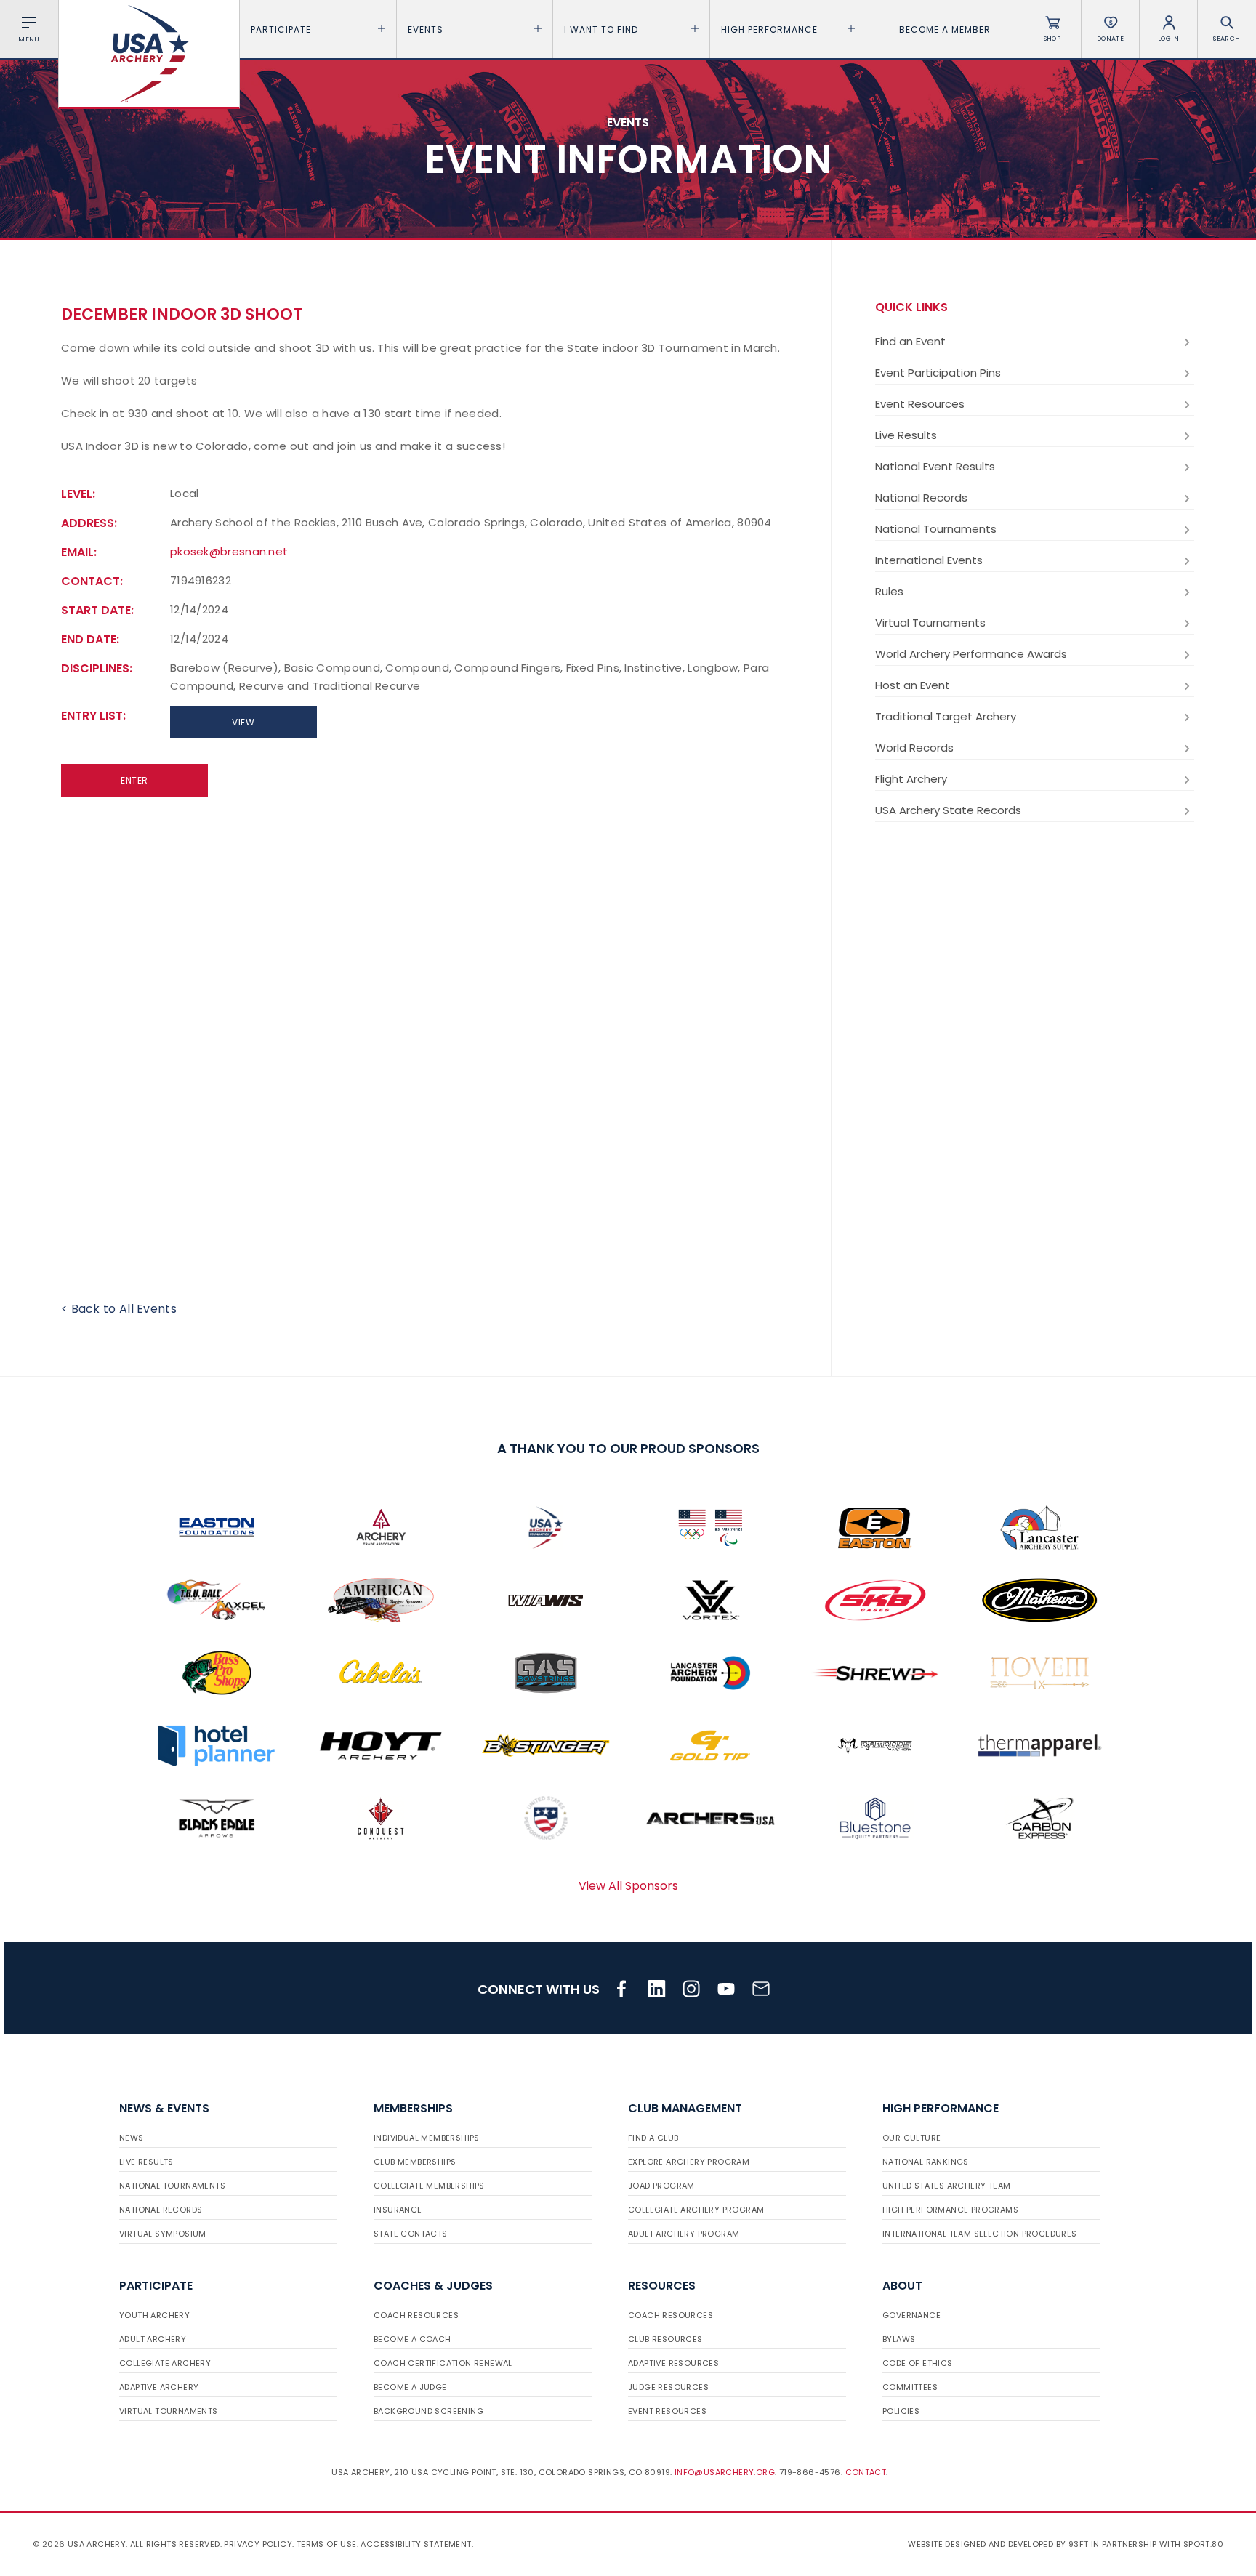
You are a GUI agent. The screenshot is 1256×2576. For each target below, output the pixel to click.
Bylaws (899, 2339)
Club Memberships (415, 2162)
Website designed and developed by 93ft (998, 2544)
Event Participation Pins (938, 373)
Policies (901, 2411)
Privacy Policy (258, 2544)
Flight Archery (911, 779)
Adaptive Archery (159, 2387)
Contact (866, 2472)
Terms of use (327, 2544)
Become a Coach (412, 2339)
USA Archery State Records (948, 810)
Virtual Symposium (163, 2234)
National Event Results (935, 466)
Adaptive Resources (673, 2363)
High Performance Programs (950, 2210)
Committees (910, 2387)
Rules (889, 591)
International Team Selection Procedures (980, 2234)
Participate (281, 29)
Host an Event (913, 685)
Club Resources (665, 2339)
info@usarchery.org (725, 2472)
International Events (929, 560)
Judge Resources (668, 2387)
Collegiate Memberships (429, 2186)
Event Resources (920, 404)
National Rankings (926, 2162)
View (243, 722)
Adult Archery (153, 2339)
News (132, 2138)
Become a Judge (410, 2387)
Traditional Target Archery (946, 716)
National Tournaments (936, 529)
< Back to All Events (119, 1309)
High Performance (769, 29)
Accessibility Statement (416, 2544)
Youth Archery (154, 2315)
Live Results (906, 435)
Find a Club (653, 2138)
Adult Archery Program (684, 2234)
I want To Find (601, 29)
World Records (914, 748)
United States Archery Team (946, 2186)
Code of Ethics (918, 2363)
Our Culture (911, 2138)
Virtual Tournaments (930, 623)
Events (426, 29)
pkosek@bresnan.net (229, 551)
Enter (134, 780)
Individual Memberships (427, 2138)
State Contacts (411, 2234)
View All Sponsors (628, 1886)
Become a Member (945, 29)
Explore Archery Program (689, 2162)
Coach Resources (416, 2315)
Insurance (398, 2210)
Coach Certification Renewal (443, 2363)
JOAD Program (661, 2186)
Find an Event (910, 341)
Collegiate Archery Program (696, 2210)
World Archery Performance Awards (971, 654)
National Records (921, 498)
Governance (911, 2315)
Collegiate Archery (165, 2363)
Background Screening (428, 2411)
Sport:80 (1203, 2544)
